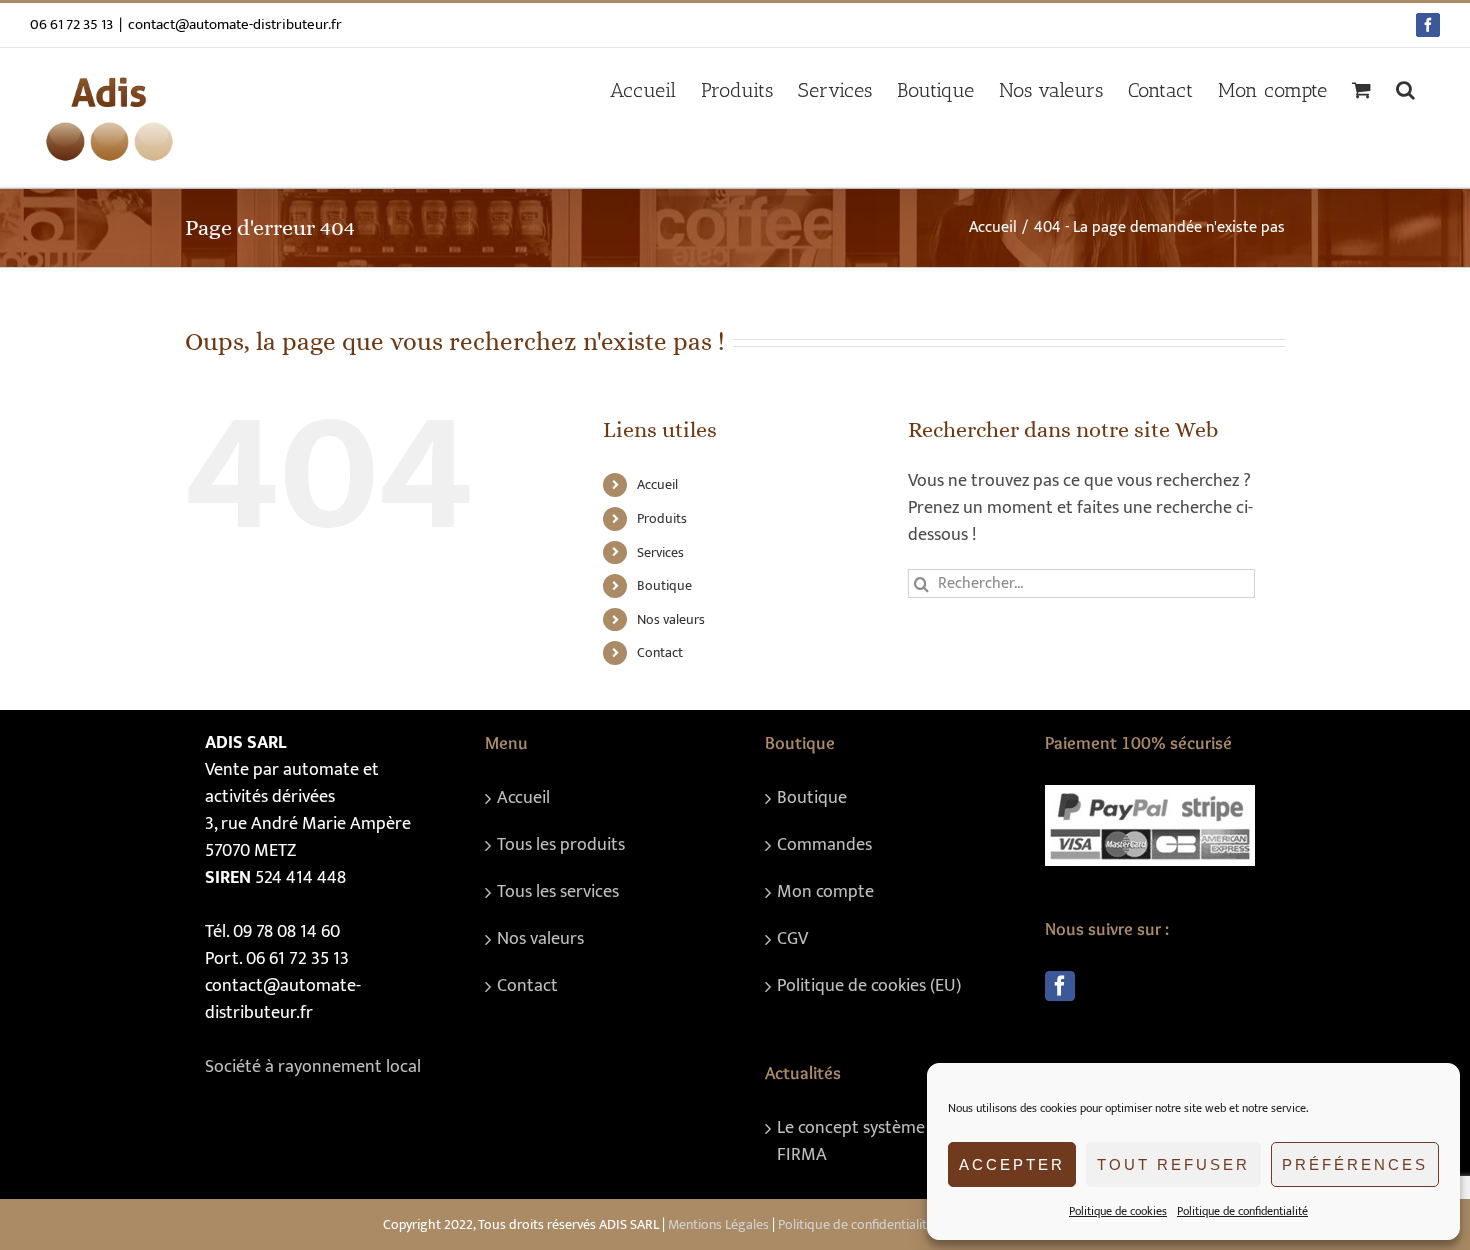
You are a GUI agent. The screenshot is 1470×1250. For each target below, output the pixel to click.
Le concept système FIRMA (851, 1142)
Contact (660, 652)
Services (660, 552)
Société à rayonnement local (313, 1067)
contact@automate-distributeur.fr (235, 24)
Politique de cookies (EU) (869, 986)
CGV (792, 939)
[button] (1405, 90)
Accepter (1012, 1164)
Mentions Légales (718, 1224)
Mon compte (825, 892)
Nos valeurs (671, 619)
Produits (662, 518)
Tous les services (558, 892)
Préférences (1355, 1164)
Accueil (657, 484)
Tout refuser (1173, 1164)
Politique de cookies (1118, 1211)
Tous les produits (561, 845)
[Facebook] (1060, 986)
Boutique (664, 585)
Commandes (824, 845)
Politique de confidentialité (1242, 1211)
